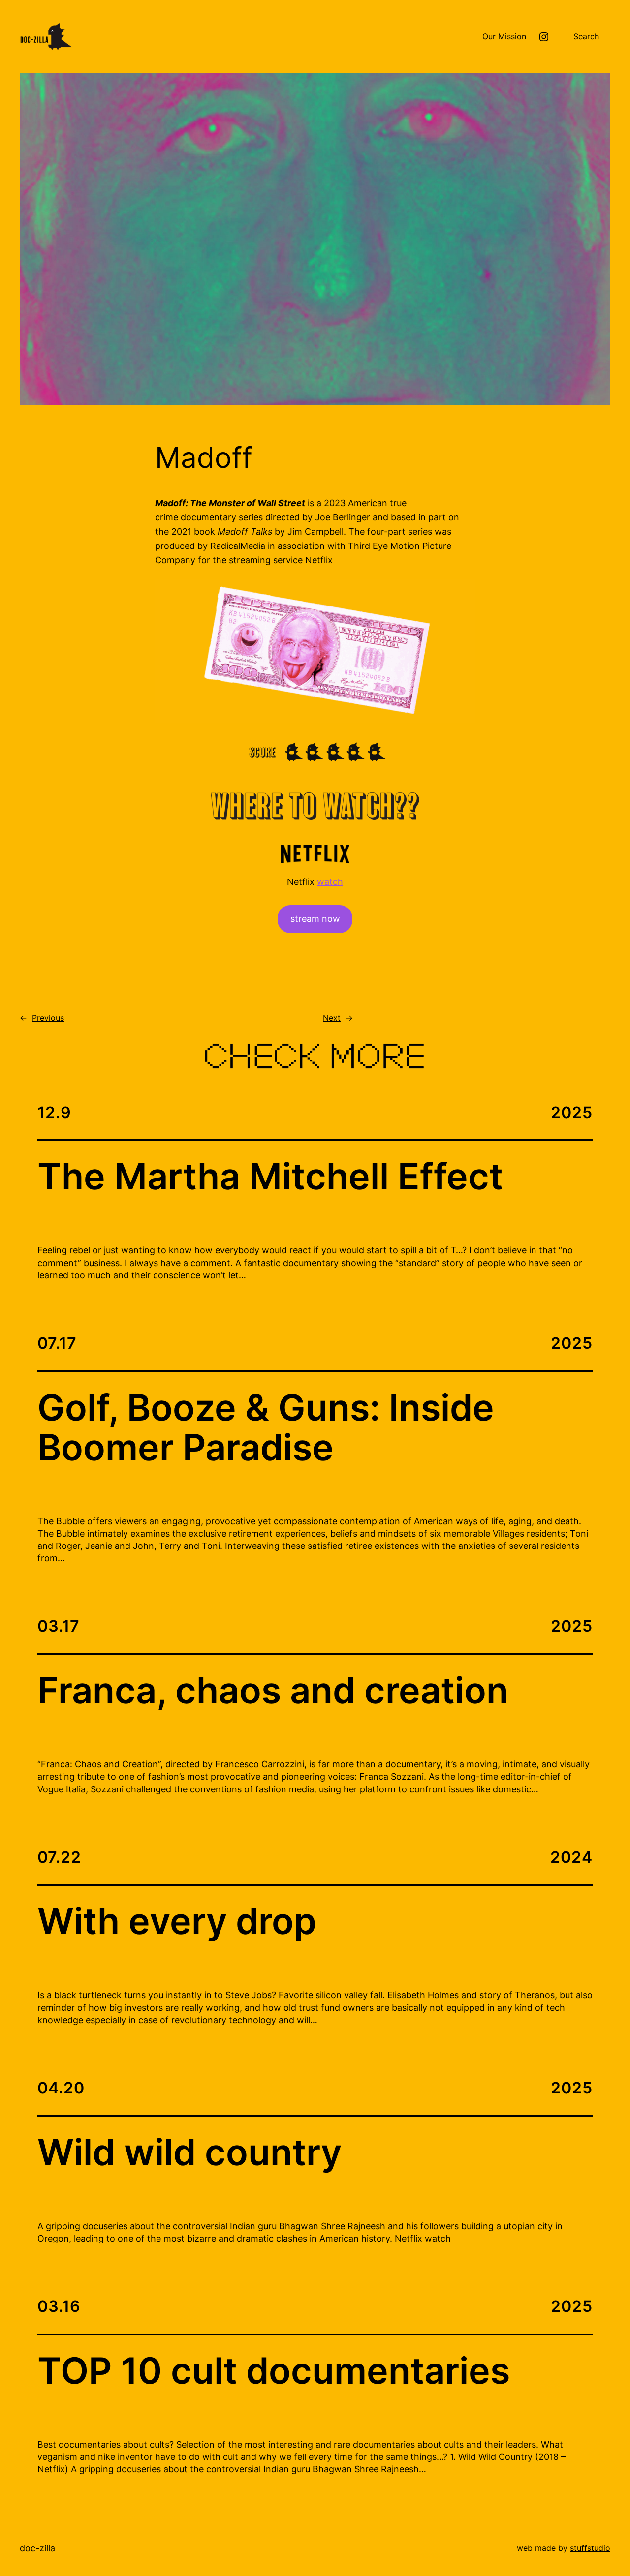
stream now (315, 919)
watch (330, 882)
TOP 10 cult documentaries (274, 2371)
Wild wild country (189, 2153)
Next (332, 1018)
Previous (48, 1018)
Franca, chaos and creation (273, 1691)
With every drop (177, 1922)
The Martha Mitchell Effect (270, 1177)
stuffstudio (590, 2548)
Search (586, 36)
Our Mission (504, 36)
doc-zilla (37, 2548)
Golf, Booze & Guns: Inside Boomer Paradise (266, 1428)
